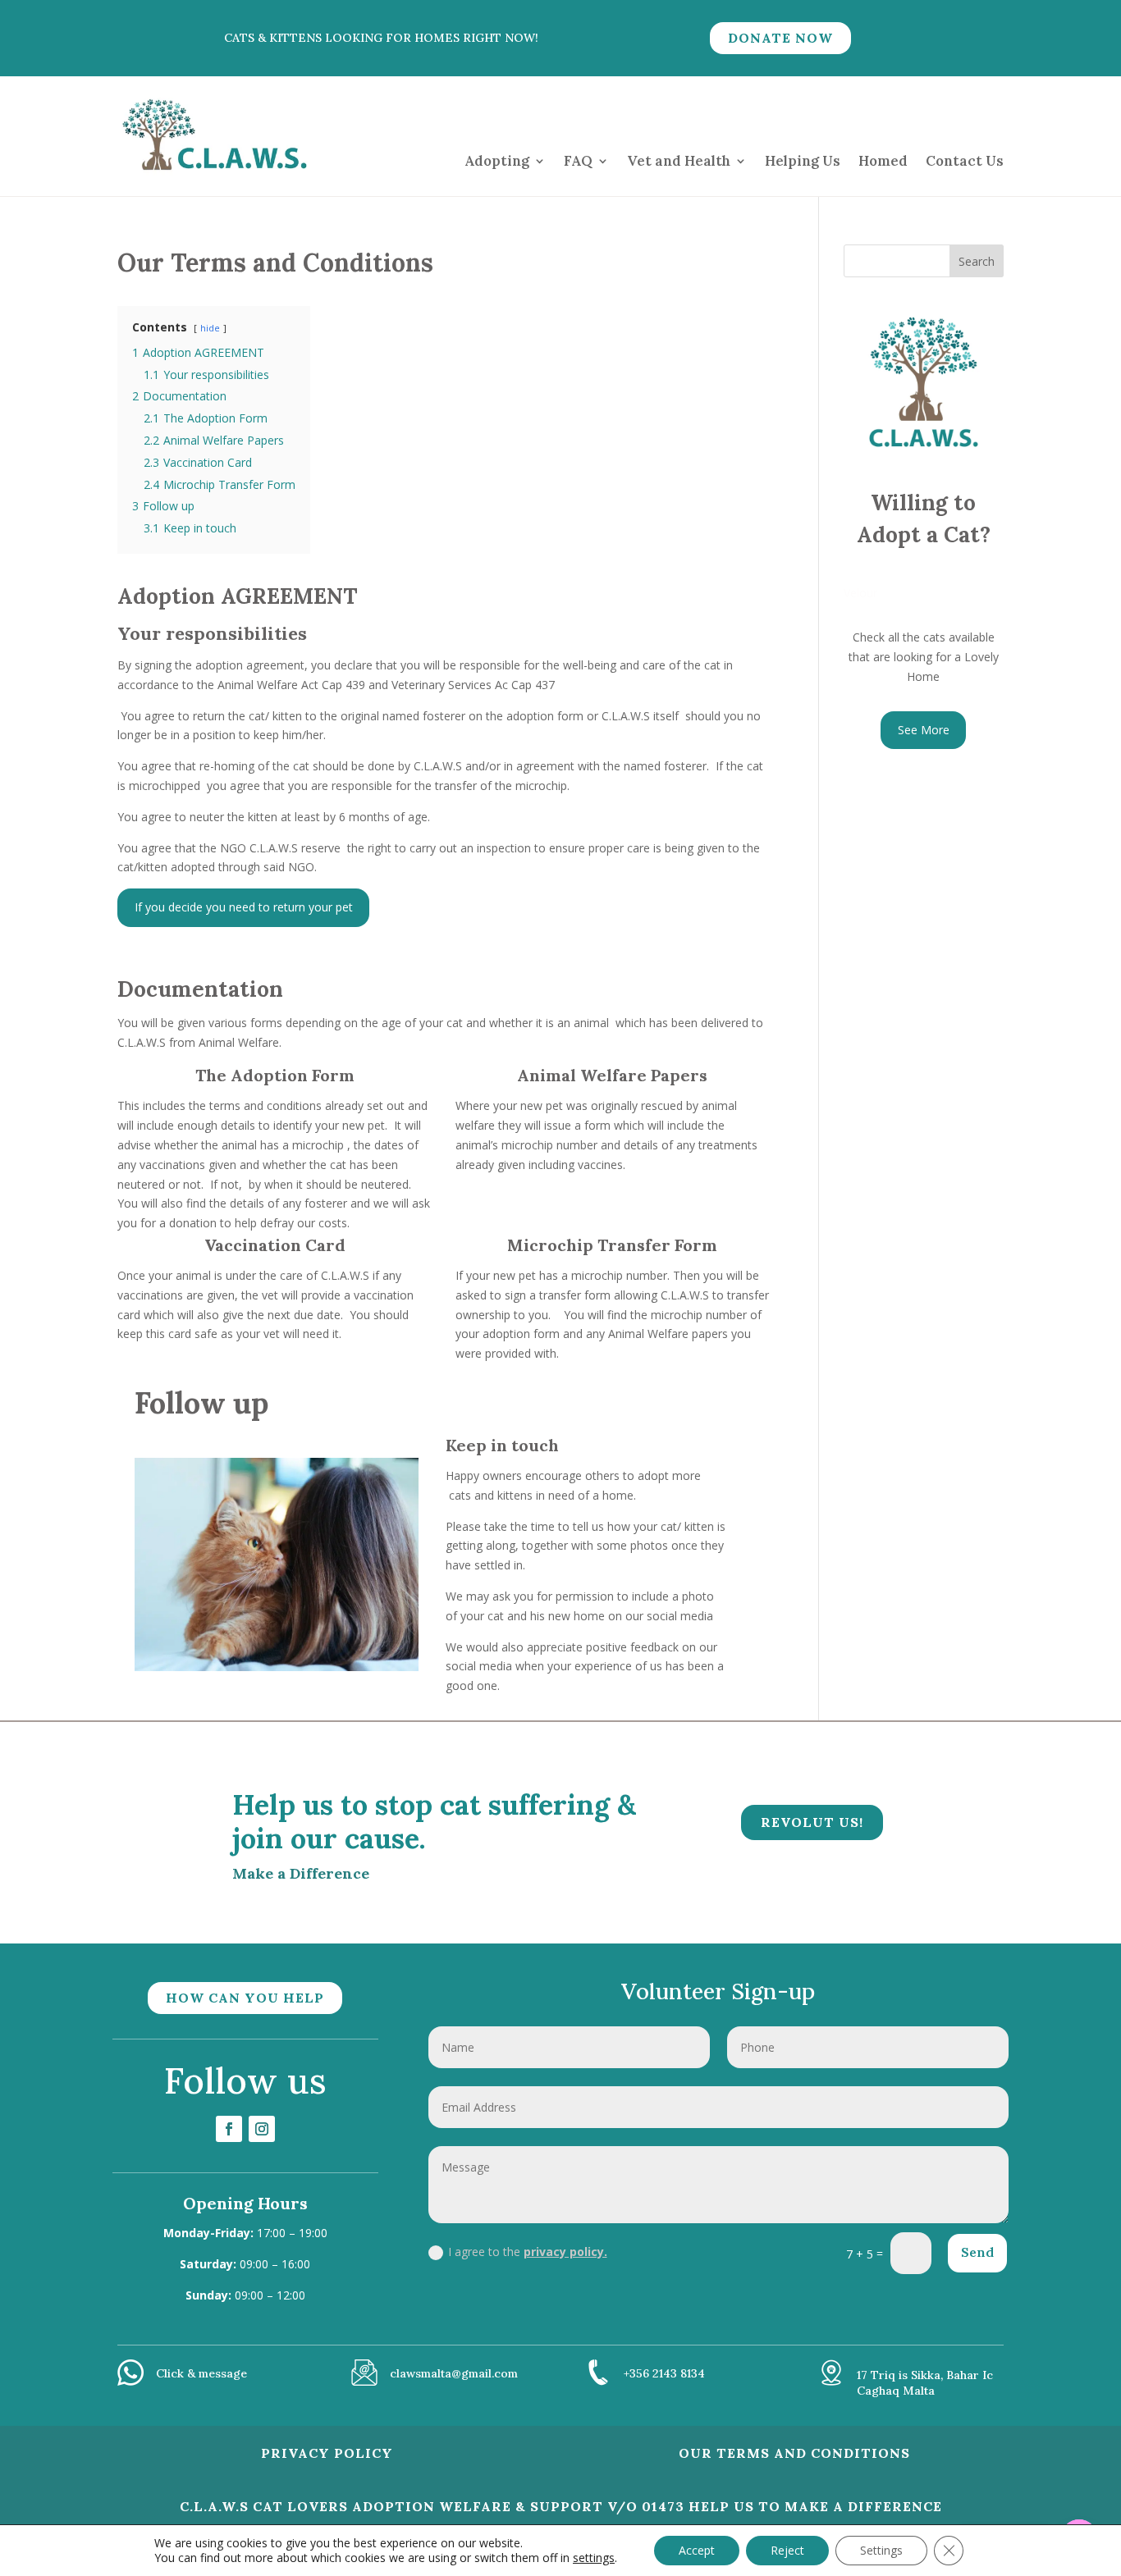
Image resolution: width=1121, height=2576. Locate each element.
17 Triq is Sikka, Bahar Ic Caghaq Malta (925, 2382)
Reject (787, 2550)
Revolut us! (812, 1822)
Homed (883, 161)
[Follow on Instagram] (262, 2129)
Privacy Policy (327, 2453)
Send (977, 2252)
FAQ (578, 161)
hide (210, 328)
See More (924, 730)
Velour (860, 593)
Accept (697, 2550)
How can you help (245, 1998)
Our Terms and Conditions (794, 2453)
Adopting (497, 161)
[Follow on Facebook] (229, 2129)
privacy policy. (565, 2252)
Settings (881, 2550)
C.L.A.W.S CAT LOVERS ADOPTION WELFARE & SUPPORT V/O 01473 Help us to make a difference (561, 2506)
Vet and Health (679, 161)
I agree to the (528, 2252)
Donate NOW (780, 38)
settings (594, 2558)
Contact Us (965, 161)
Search (977, 261)
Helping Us (803, 161)
